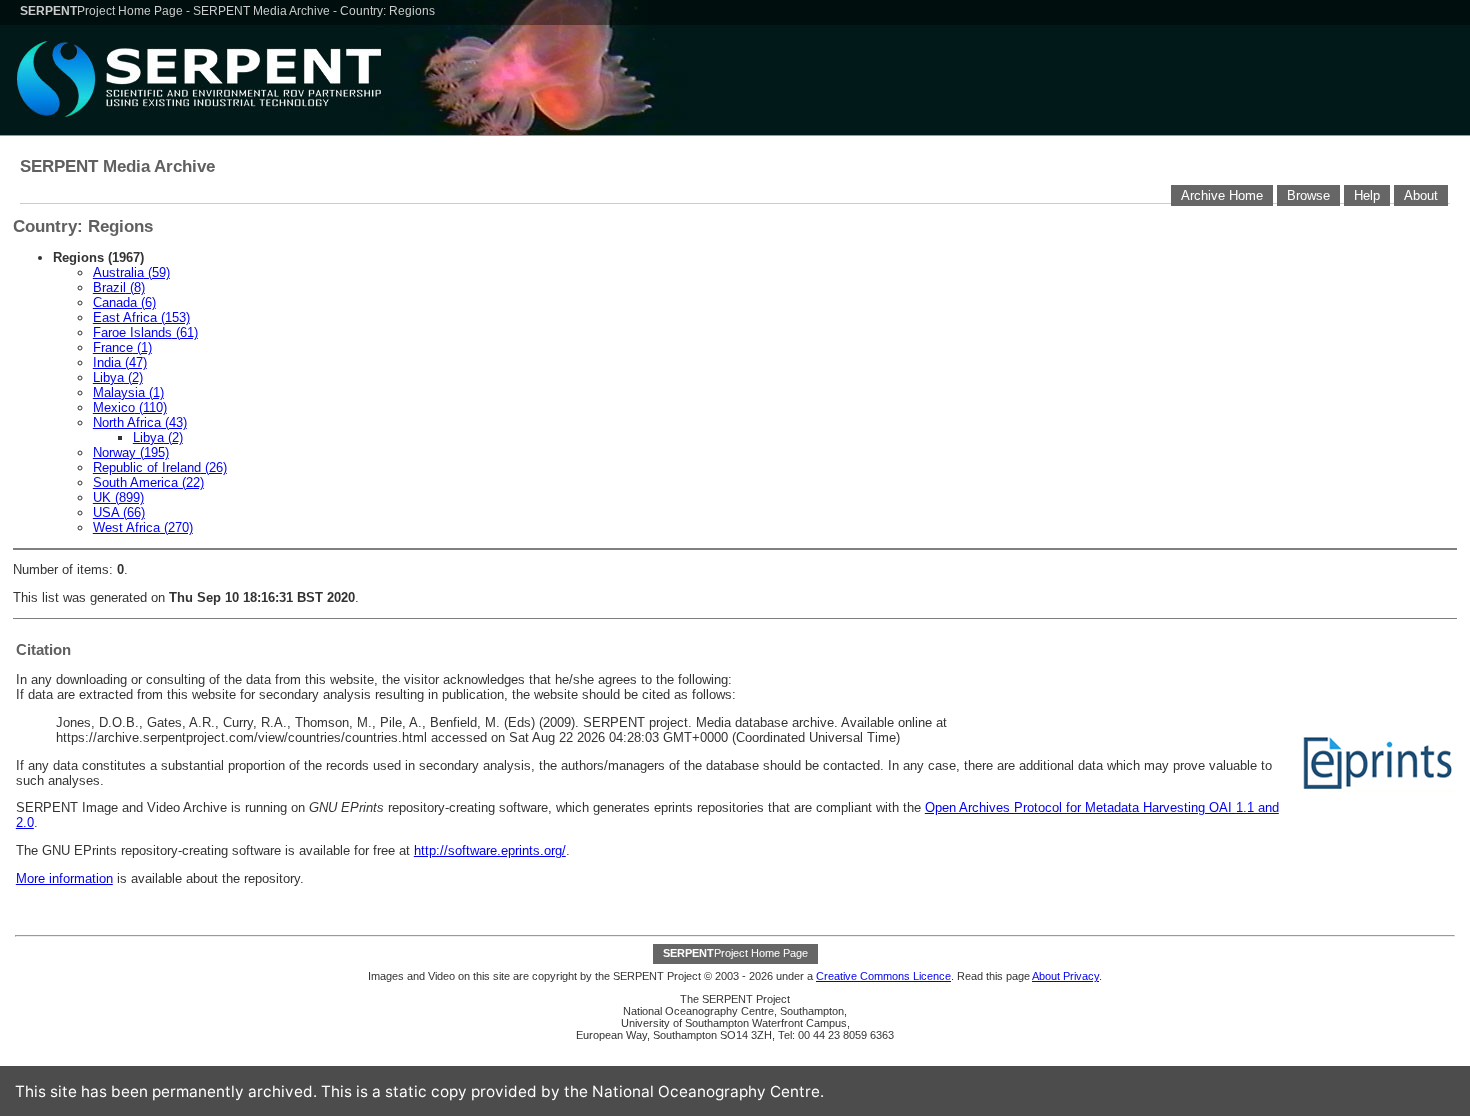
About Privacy (1065, 976)
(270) (143, 527)
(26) (160, 467)
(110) (130, 407)
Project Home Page (103, 11)
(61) (145, 332)
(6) (124, 302)
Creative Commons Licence (883, 976)
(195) (131, 452)
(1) (122, 347)
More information (64, 878)
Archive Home (1222, 195)
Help (1367, 195)
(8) (119, 287)
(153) (141, 317)
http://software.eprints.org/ (490, 850)
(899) (118, 497)
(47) (120, 362)
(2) (118, 377)
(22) (148, 482)
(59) (131, 272)
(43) (140, 422)
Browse (1308, 195)
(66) (119, 512)
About (1421, 195)
